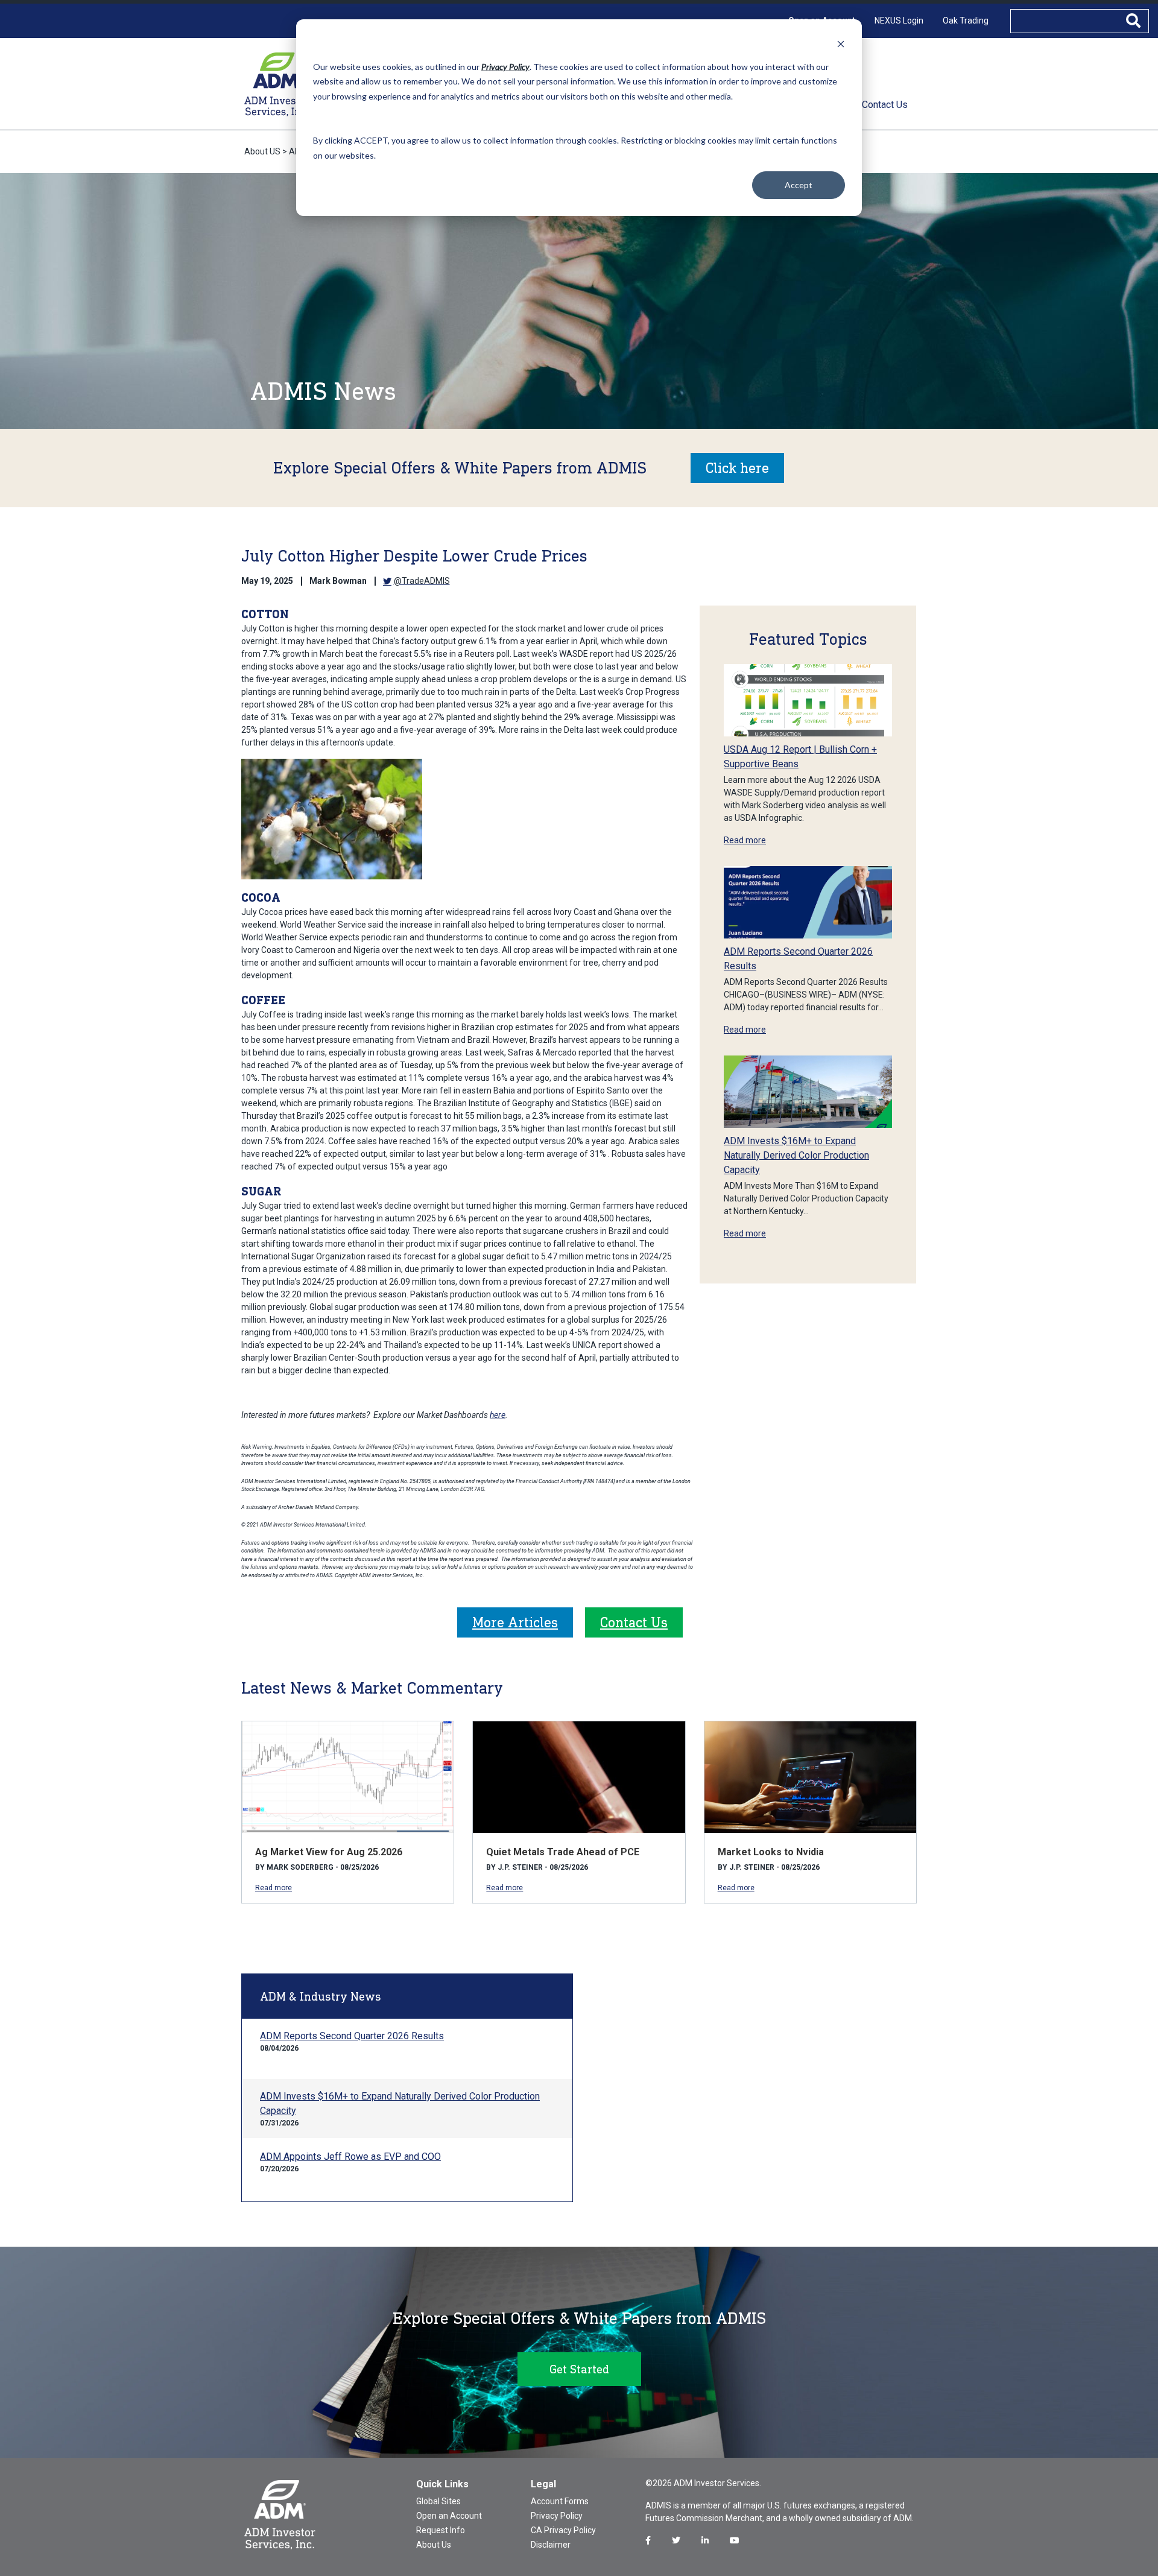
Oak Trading (966, 21)
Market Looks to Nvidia (771, 1852)
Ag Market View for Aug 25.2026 (329, 1852)
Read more (745, 840)
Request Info (441, 2530)
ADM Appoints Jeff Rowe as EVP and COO (350, 2157)
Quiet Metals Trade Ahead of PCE (563, 1852)
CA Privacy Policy (563, 2530)
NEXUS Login (899, 21)
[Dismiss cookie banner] (841, 44)
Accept (799, 185)
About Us (434, 2545)
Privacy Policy (557, 2516)
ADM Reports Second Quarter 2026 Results (352, 2036)
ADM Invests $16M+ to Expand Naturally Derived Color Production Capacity (796, 1155)
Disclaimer (551, 2545)
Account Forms (560, 2501)
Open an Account (449, 2516)
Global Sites (438, 2501)
